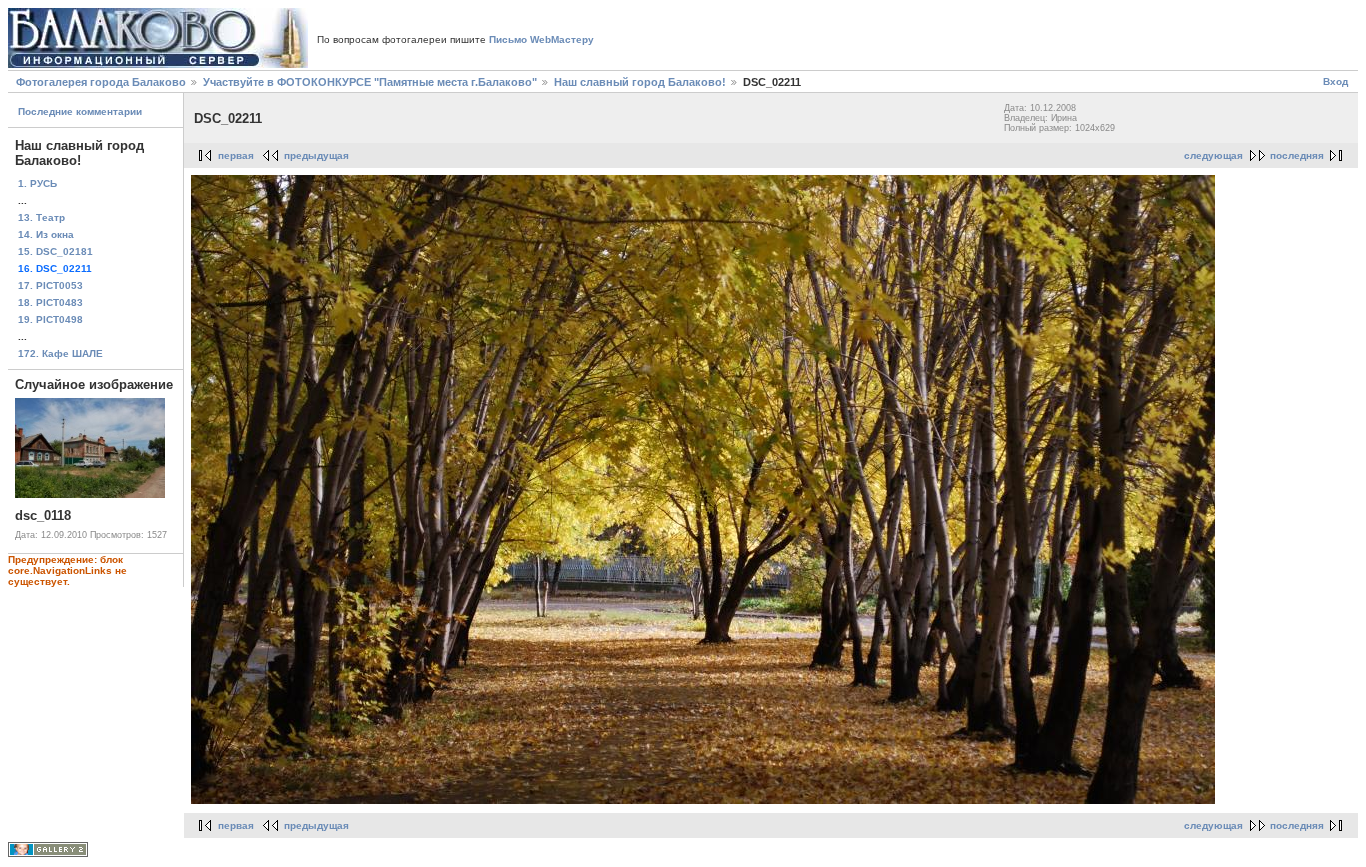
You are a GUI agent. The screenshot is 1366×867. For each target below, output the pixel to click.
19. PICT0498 (50, 319)
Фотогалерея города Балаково (101, 82)
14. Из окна (46, 234)
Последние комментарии (80, 111)
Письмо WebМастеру (541, 39)
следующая (1213, 155)
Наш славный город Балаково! (640, 82)
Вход (1335, 81)
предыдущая (316, 155)
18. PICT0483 (50, 302)
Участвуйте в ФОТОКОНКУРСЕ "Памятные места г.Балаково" (370, 82)
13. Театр (41, 217)
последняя (1297, 155)
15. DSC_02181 (55, 251)
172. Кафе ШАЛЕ (60, 353)
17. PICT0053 (50, 285)
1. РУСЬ (37, 183)
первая (236, 155)
